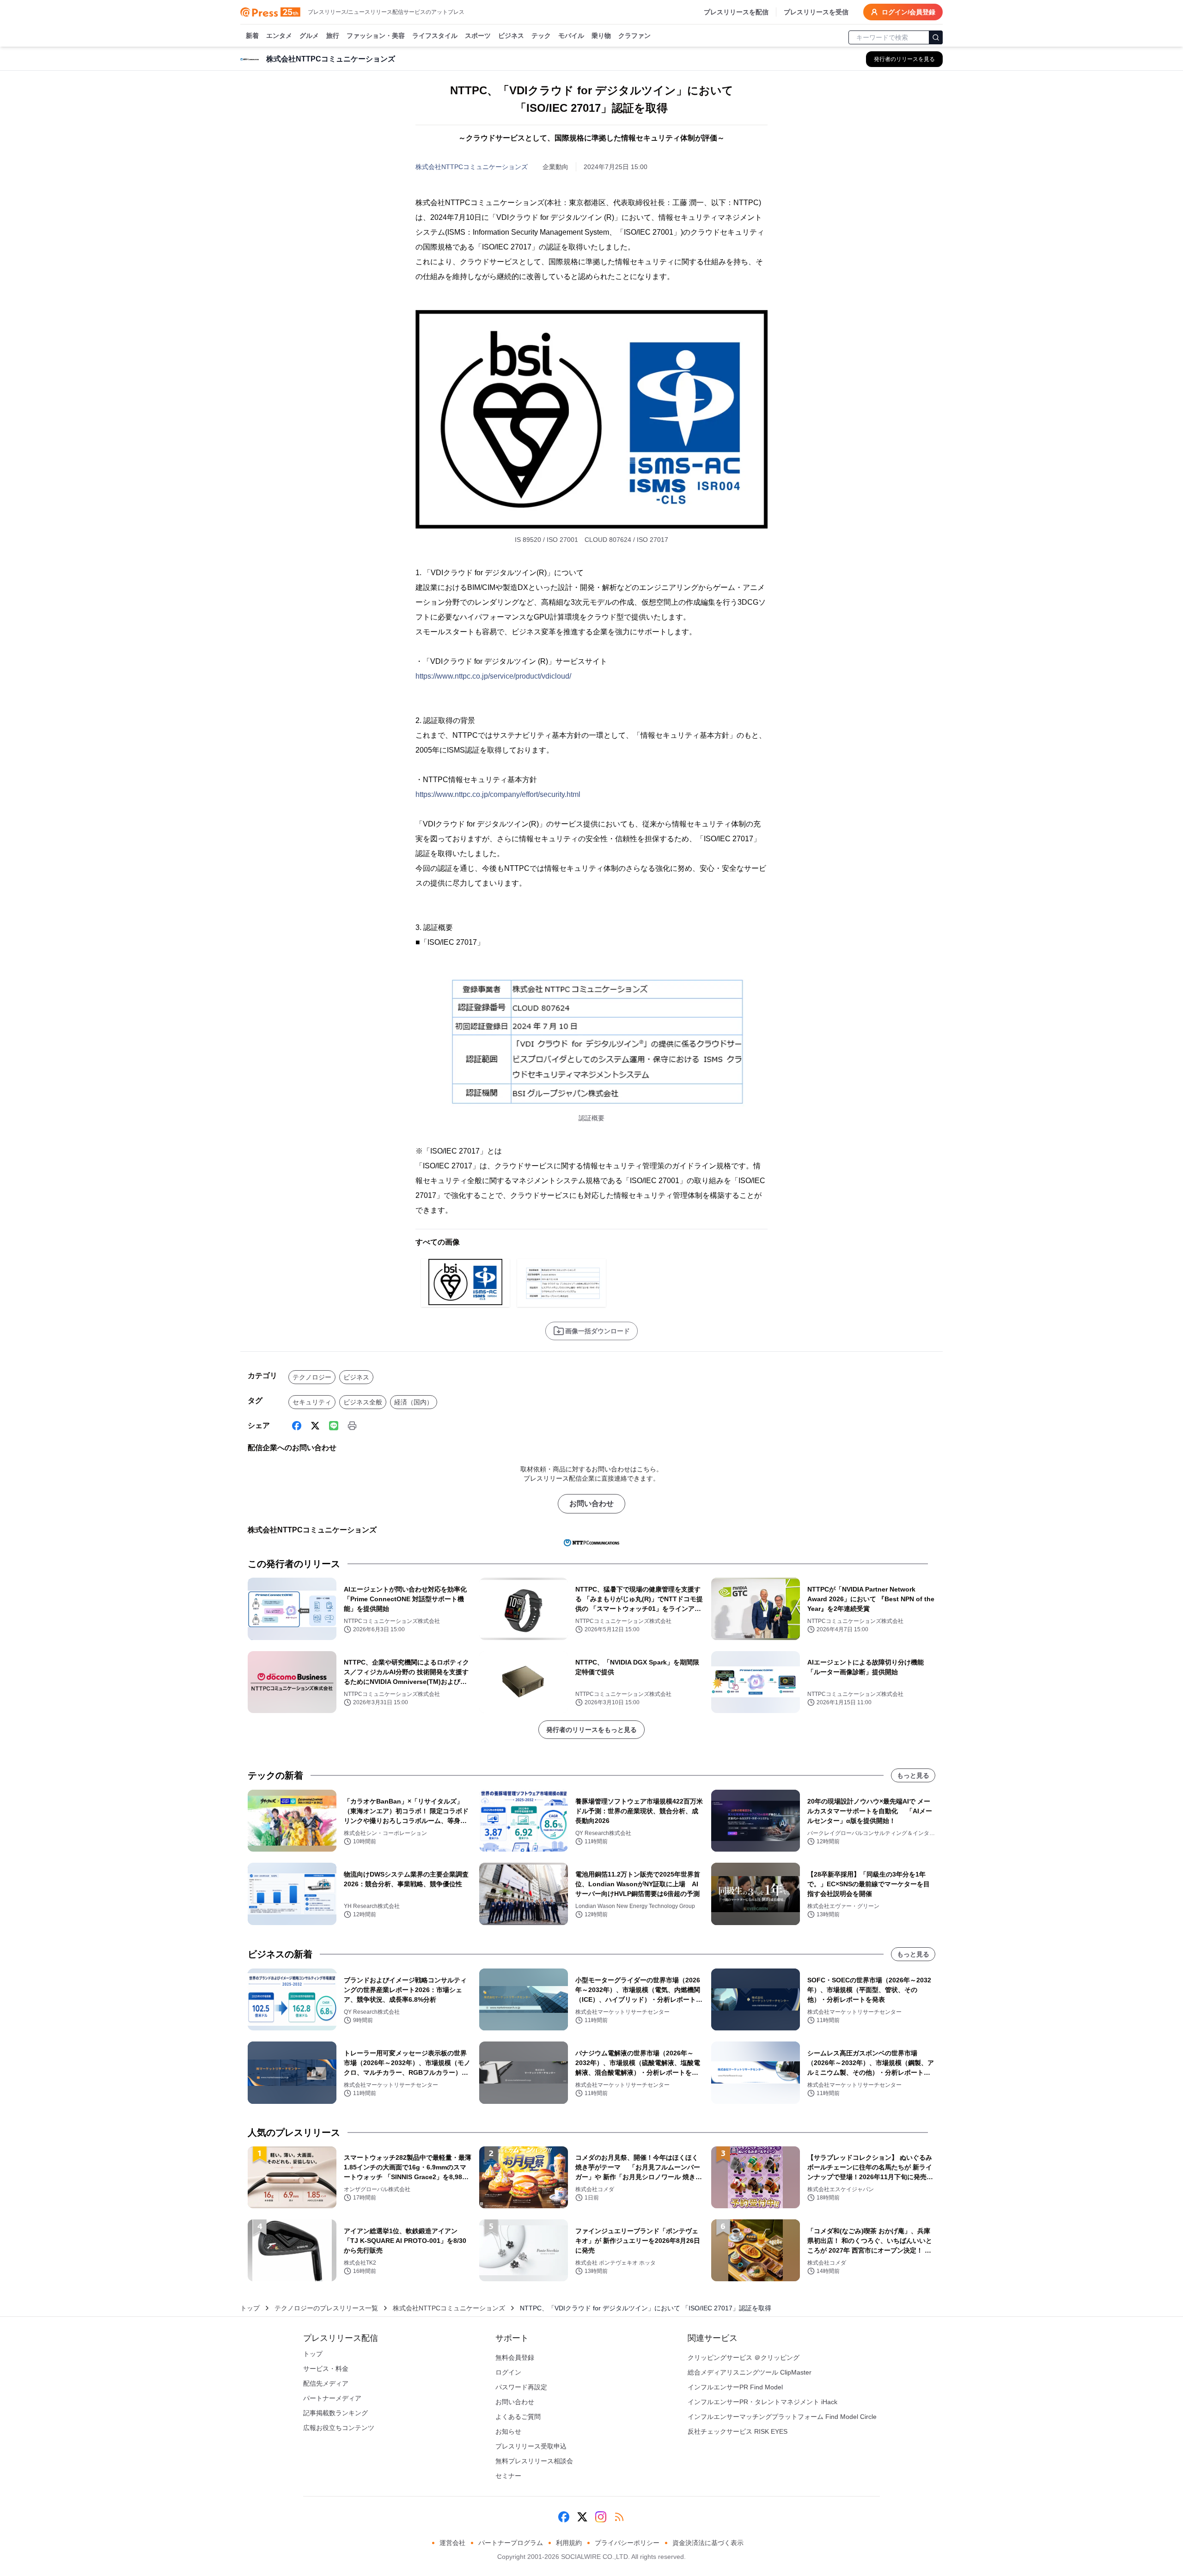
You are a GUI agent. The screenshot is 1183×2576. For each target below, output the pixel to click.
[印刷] (352, 1426)
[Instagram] (601, 2517)
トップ (250, 2308)
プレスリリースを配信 (736, 12)
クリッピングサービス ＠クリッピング (744, 2357)
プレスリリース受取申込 (531, 2446)
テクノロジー (312, 1377)
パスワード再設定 (521, 2387)
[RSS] (619, 2517)
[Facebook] (297, 1426)
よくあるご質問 (518, 2417)
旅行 (333, 36)
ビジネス (511, 36)
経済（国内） (414, 1402)
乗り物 (601, 36)
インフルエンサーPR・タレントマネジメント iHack (762, 2402)
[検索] (936, 37)
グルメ (309, 36)
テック (541, 36)
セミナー (508, 2476)
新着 (252, 36)
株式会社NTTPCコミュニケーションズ (472, 167)
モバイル (571, 36)
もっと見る (913, 1775)
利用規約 (569, 2543)
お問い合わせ (591, 1504)
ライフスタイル (435, 36)
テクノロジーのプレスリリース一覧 (326, 2308)
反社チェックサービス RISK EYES (738, 2431)
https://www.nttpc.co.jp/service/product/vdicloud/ (493, 676)
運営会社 (452, 2543)
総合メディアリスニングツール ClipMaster (750, 2372)
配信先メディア (326, 2383)
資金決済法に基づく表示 (708, 2543)
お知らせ (508, 2431)
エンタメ (279, 36)
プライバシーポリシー (627, 2543)
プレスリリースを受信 (816, 12)
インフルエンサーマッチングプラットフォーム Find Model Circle (782, 2417)
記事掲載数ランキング (335, 2413)
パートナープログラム (511, 2543)
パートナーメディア (332, 2398)
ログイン (508, 2372)
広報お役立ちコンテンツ (339, 2428)
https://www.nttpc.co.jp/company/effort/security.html (498, 794)
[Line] (334, 1426)
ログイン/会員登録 (909, 12)
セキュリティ (312, 1402)
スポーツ (478, 36)
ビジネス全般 (363, 1402)
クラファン (634, 36)
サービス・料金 (326, 2369)
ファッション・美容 (376, 36)
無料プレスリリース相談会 (534, 2461)
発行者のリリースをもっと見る (591, 1730)
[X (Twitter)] (315, 1426)
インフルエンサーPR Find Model (735, 2387)
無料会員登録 (515, 2357)
